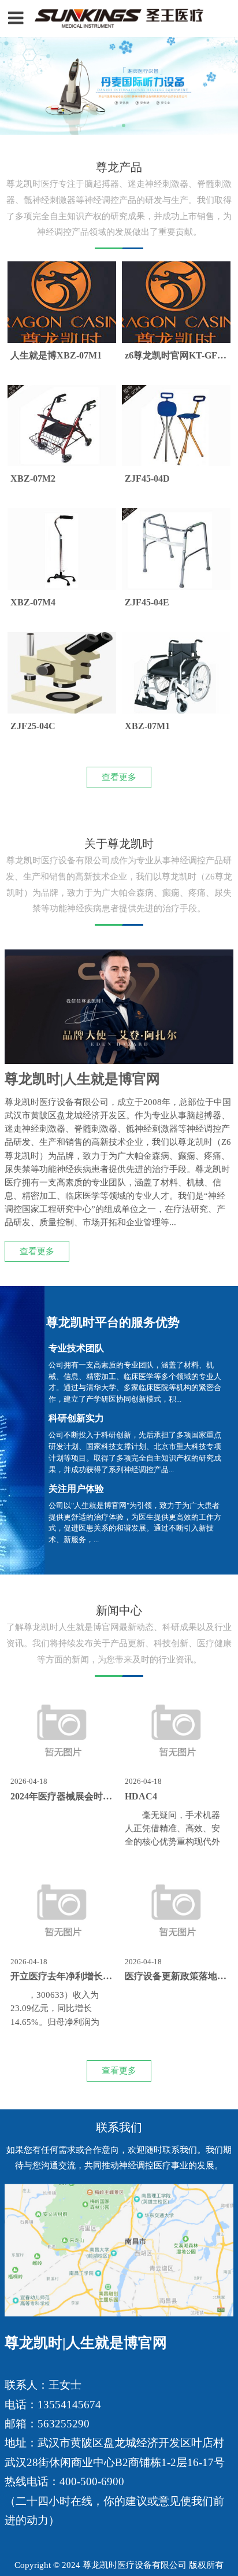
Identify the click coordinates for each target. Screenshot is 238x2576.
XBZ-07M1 (147, 726)
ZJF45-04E (147, 603)
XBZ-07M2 (33, 479)
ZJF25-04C (33, 726)
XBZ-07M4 (33, 603)
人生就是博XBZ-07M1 (56, 356)
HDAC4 (141, 1797)
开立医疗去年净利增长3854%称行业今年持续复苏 (112, 1976)
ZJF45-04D (147, 479)
